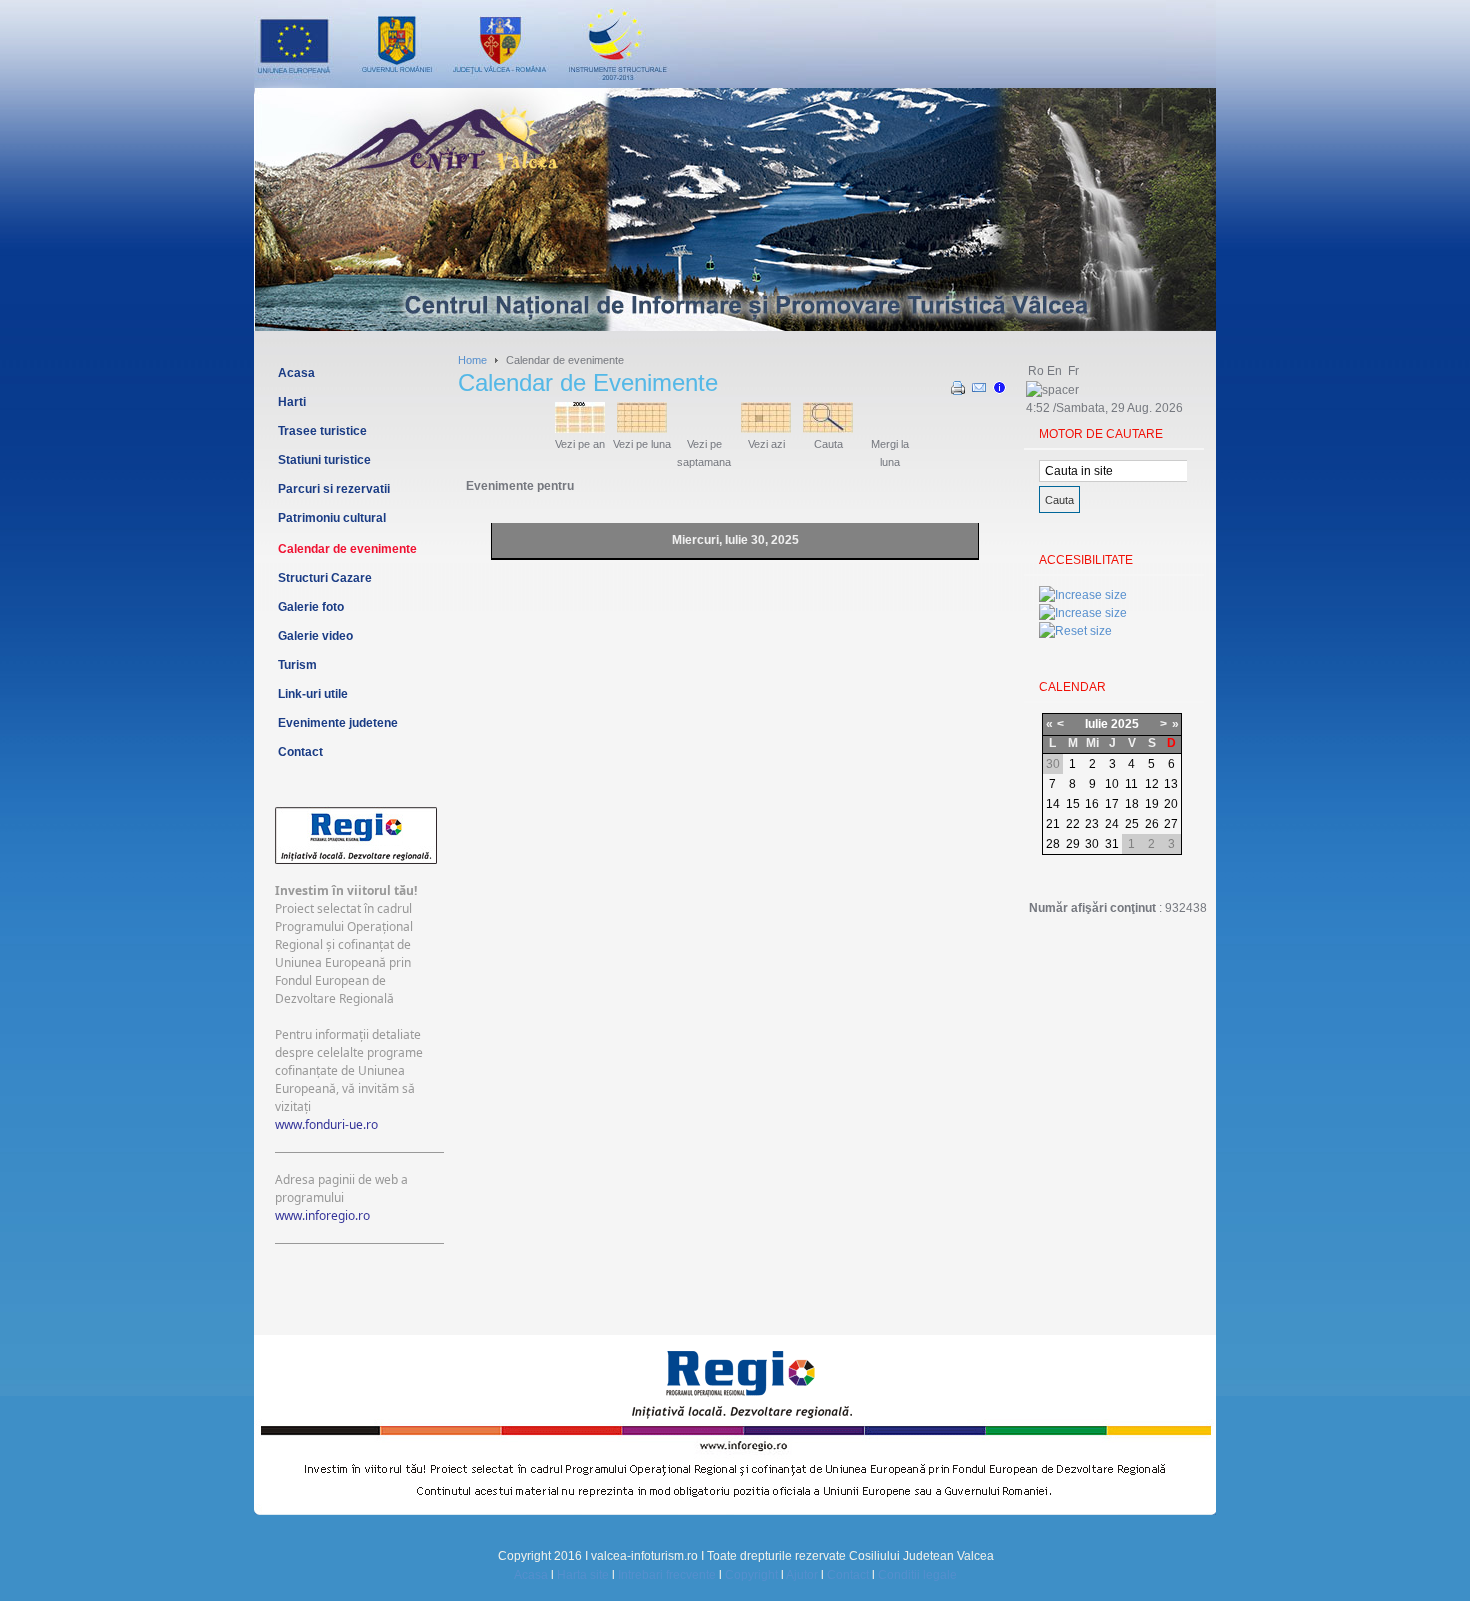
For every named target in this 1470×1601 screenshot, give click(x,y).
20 (1171, 804)
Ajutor (802, 1575)
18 (1132, 804)
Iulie (1096, 724)
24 (1112, 824)
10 (1112, 784)
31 (1112, 844)
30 (1092, 844)
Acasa (531, 1575)
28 (1053, 844)
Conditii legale (917, 1575)
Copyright (751, 1575)
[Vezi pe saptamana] (704, 429)
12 (1152, 784)
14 (1053, 804)
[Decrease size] (1083, 613)
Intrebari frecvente (667, 1575)
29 (1073, 844)
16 (1092, 804)
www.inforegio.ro (322, 1215)
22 (1073, 824)
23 (1092, 824)
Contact (848, 1575)
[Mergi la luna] (890, 429)
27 (1171, 824)
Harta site (583, 1575)
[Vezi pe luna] (642, 429)
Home (472, 360)
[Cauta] (828, 429)
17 (1112, 804)
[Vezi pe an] (580, 429)
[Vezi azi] (766, 429)
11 (1131, 784)
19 (1152, 804)
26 (1152, 824)
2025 (1125, 724)
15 (1073, 804)
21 (1053, 824)
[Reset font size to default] (1075, 631)
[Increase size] (1083, 595)
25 (1132, 824)
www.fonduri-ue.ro (326, 1124)
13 (1171, 784)
